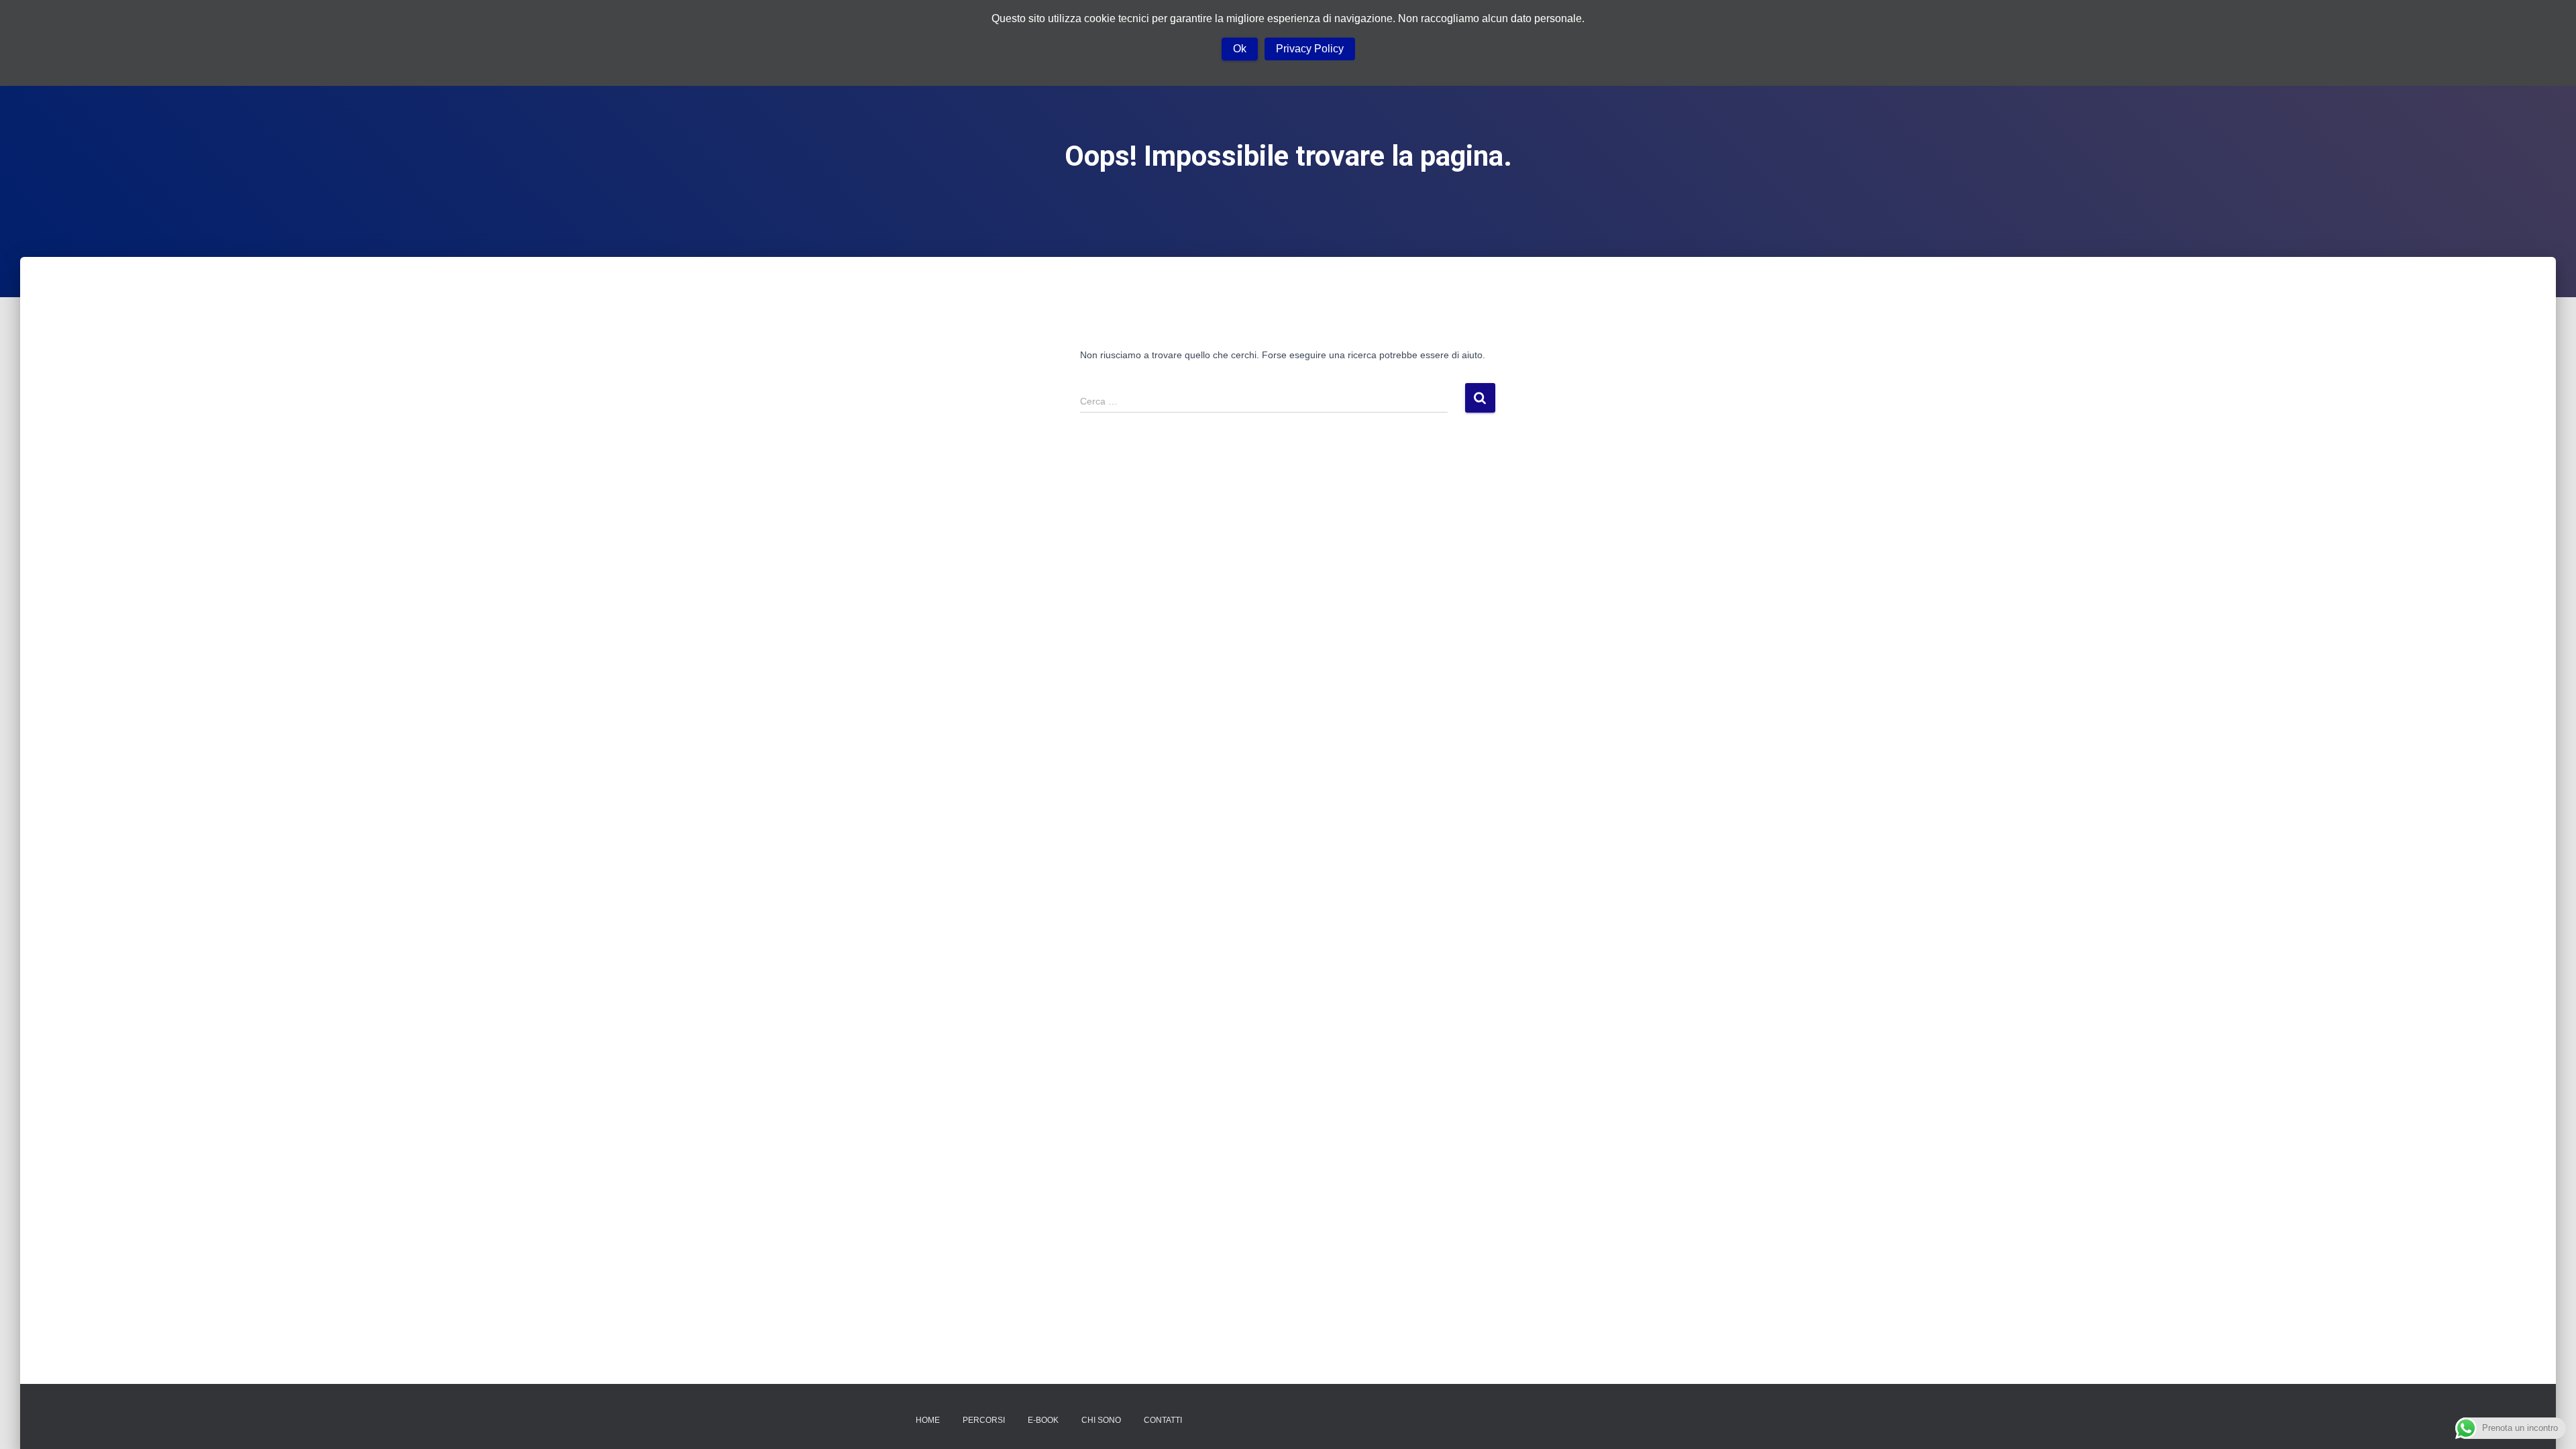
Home (928, 1420)
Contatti (1163, 1420)
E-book (1043, 1420)
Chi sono (1101, 1420)
